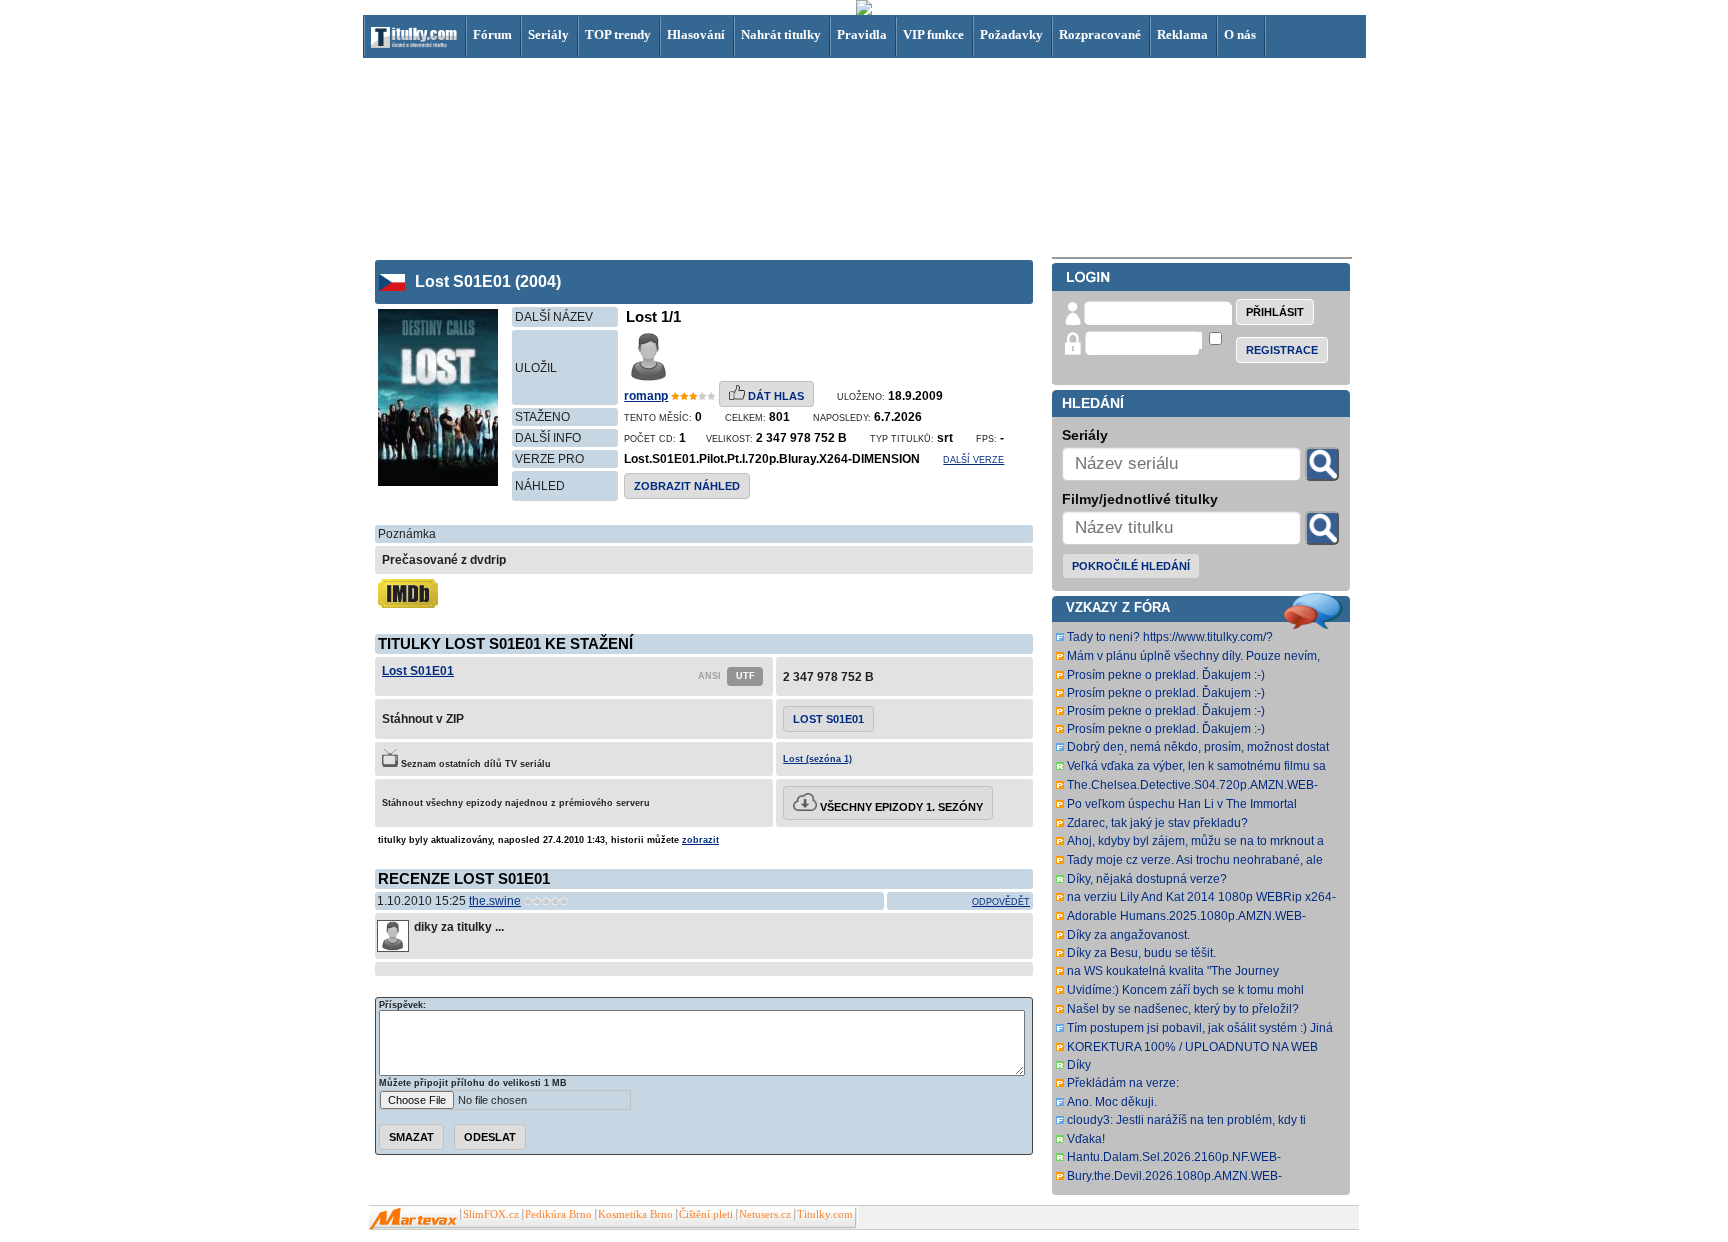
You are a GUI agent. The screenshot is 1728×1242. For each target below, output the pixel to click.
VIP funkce (933, 34)
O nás (1240, 34)
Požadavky (1011, 34)
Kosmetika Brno (635, 1214)
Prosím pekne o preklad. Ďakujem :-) (1166, 675)
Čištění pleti (706, 1214)
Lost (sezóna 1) (817, 759)
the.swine (495, 901)
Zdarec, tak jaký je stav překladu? (1157, 823)
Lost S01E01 (418, 671)
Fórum (492, 34)
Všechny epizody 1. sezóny (900, 807)
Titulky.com (825, 1214)
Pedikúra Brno (558, 1214)
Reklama (1182, 34)
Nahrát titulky (781, 34)
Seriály (548, 34)
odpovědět (1001, 902)
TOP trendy (618, 34)
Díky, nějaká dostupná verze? (1147, 879)
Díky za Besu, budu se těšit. (1141, 953)
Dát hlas (774, 396)
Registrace (1282, 350)
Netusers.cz (765, 1214)
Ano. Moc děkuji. (1112, 1102)
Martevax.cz (413, 1219)
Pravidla (862, 34)
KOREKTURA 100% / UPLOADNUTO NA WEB (1192, 1047)
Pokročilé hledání (1131, 566)
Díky (1079, 1065)
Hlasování (696, 34)
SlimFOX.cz (491, 1214)
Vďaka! (1086, 1139)
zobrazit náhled (687, 486)
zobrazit (700, 840)
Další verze (973, 460)
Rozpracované (1100, 34)
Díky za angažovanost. (1128, 935)
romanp (646, 396)
